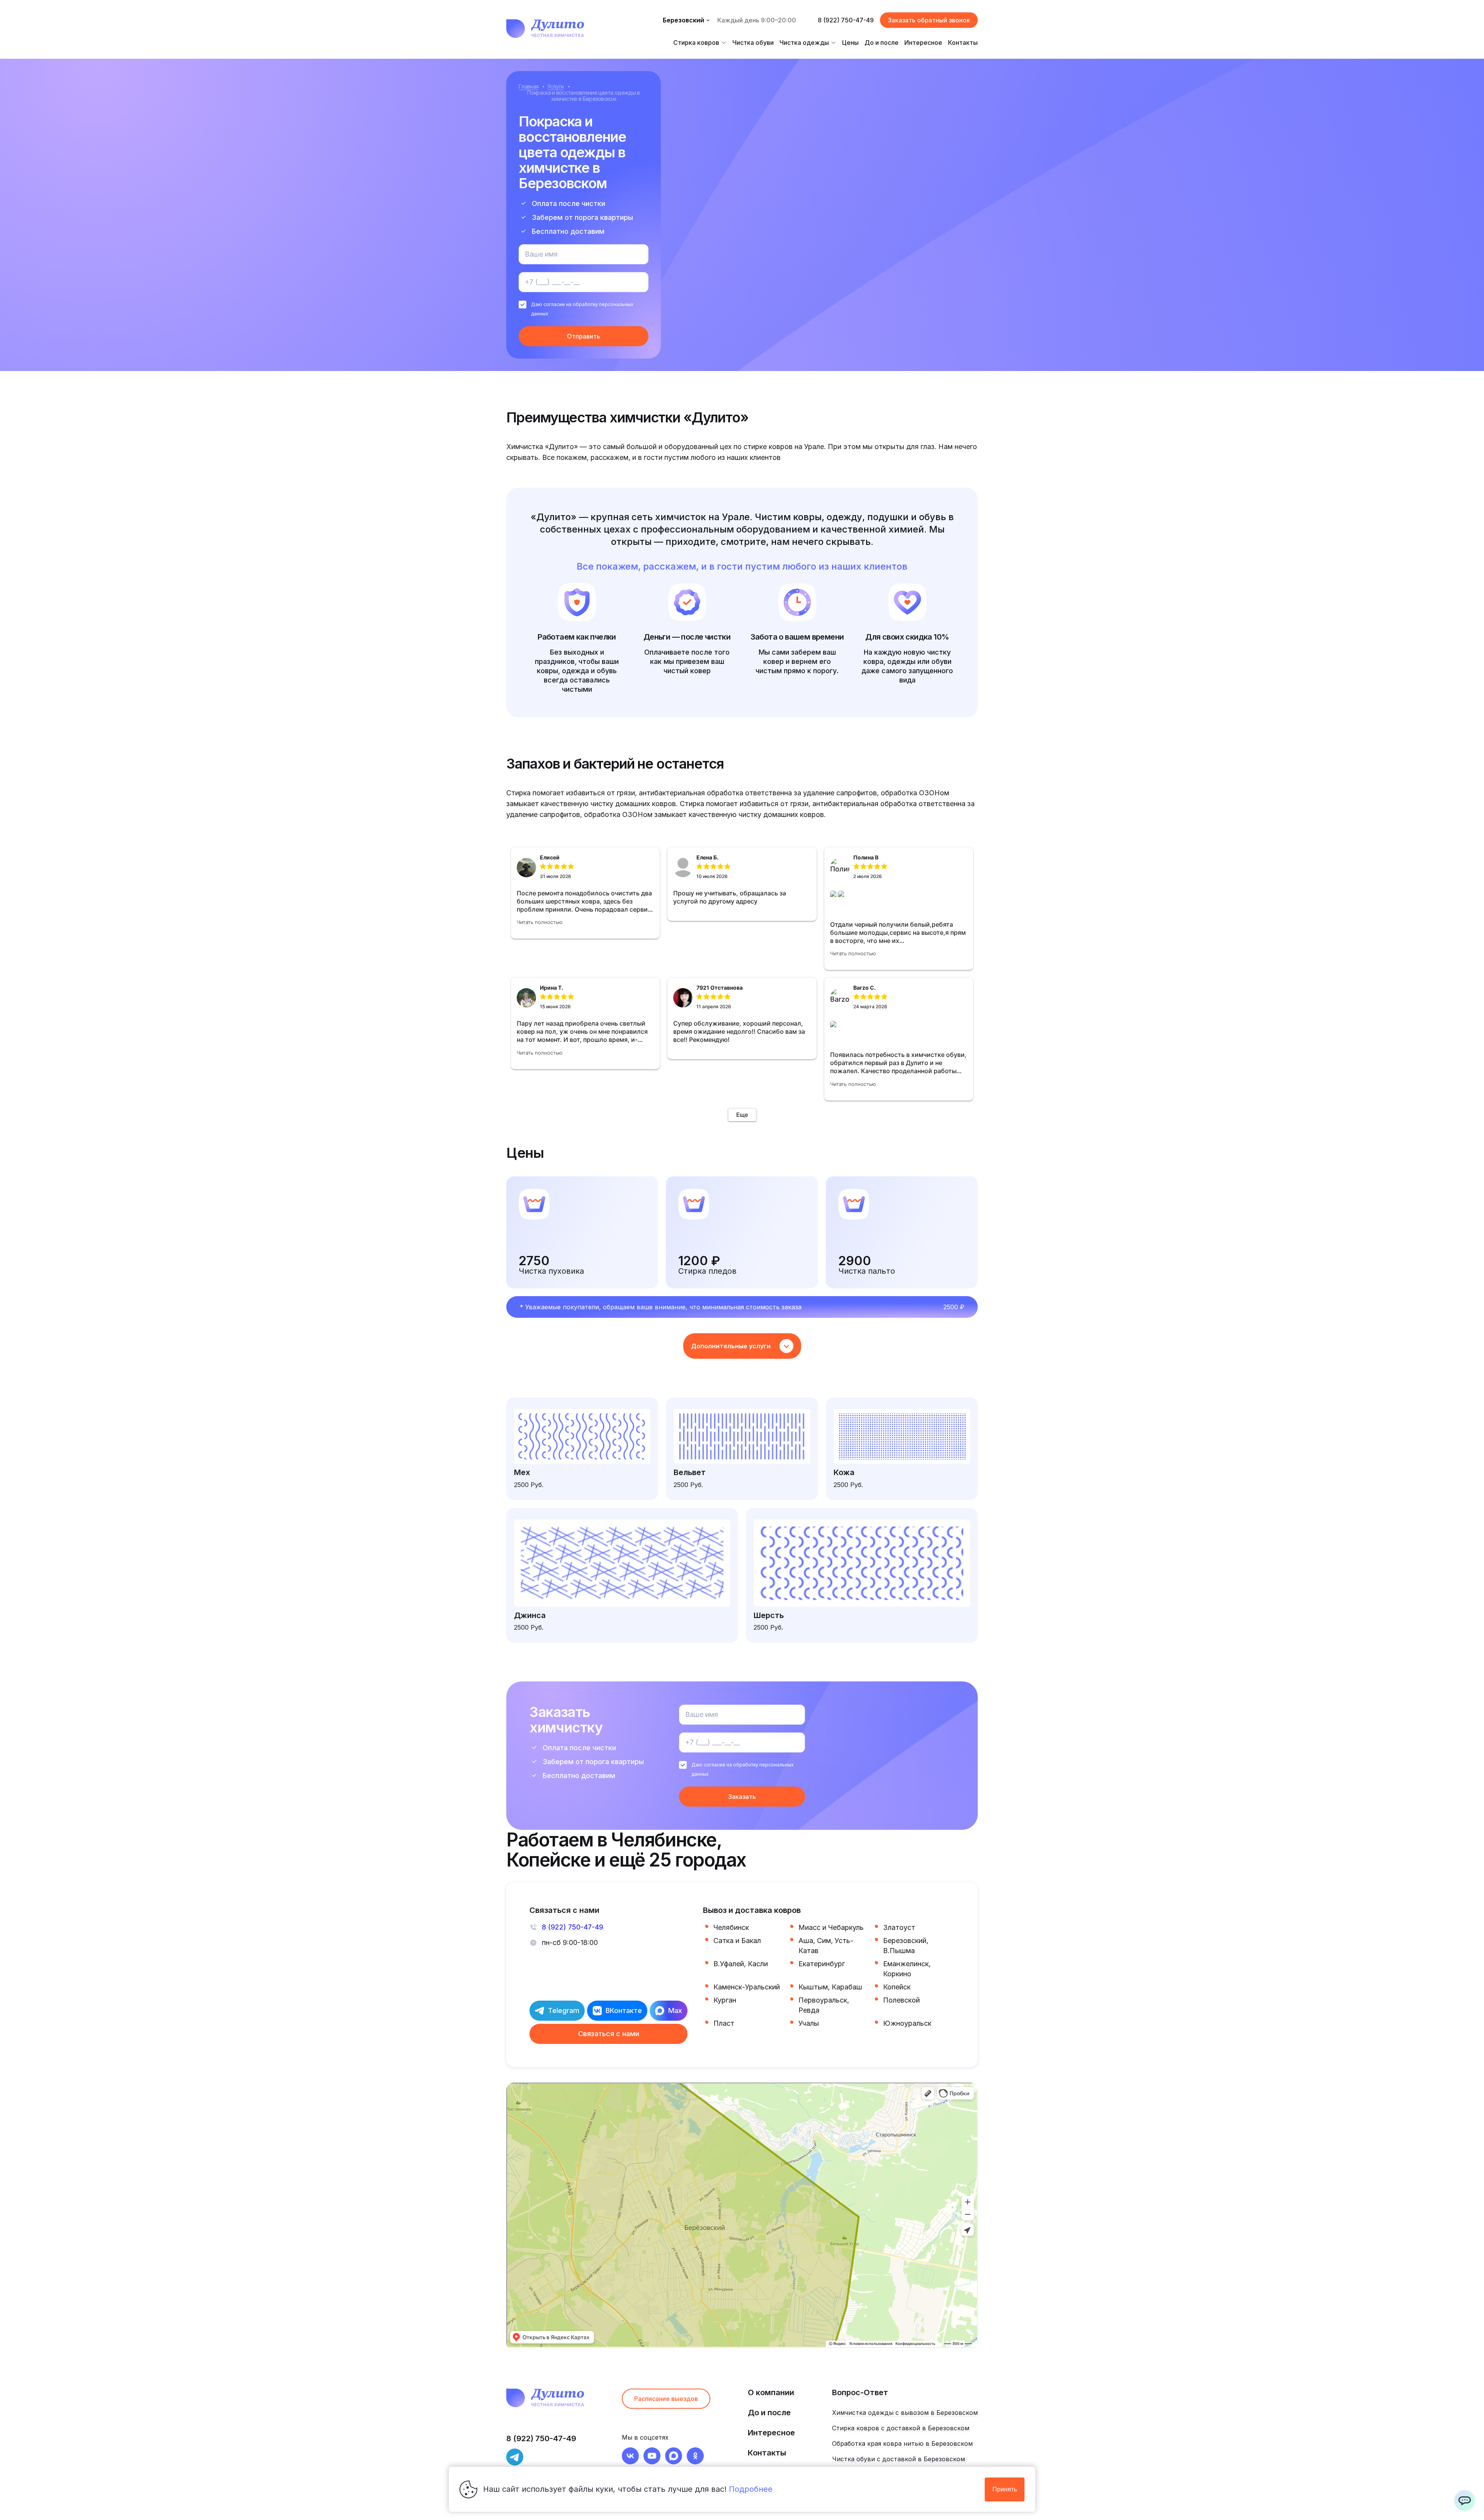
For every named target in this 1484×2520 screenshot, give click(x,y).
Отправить (584, 336)
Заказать (742, 1797)
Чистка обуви (753, 43)
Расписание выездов (666, 2399)
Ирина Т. (551, 988)
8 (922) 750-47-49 (846, 20)
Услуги (555, 86)
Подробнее (751, 2489)
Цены (850, 43)
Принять (1005, 2489)
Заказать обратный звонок (929, 20)
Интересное (923, 43)
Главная (528, 86)
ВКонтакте (624, 2010)
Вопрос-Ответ (860, 2392)
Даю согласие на (582, 309)
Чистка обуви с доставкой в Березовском (899, 2459)
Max (675, 2010)
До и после (882, 43)
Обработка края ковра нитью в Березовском (902, 2443)
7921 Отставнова (720, 988)
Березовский (683, 20)
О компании (771, 2392)
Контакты (963, 43)
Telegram (564, 2010)
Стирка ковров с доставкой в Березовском (901, 2428)
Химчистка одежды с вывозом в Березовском (905, 2413)
